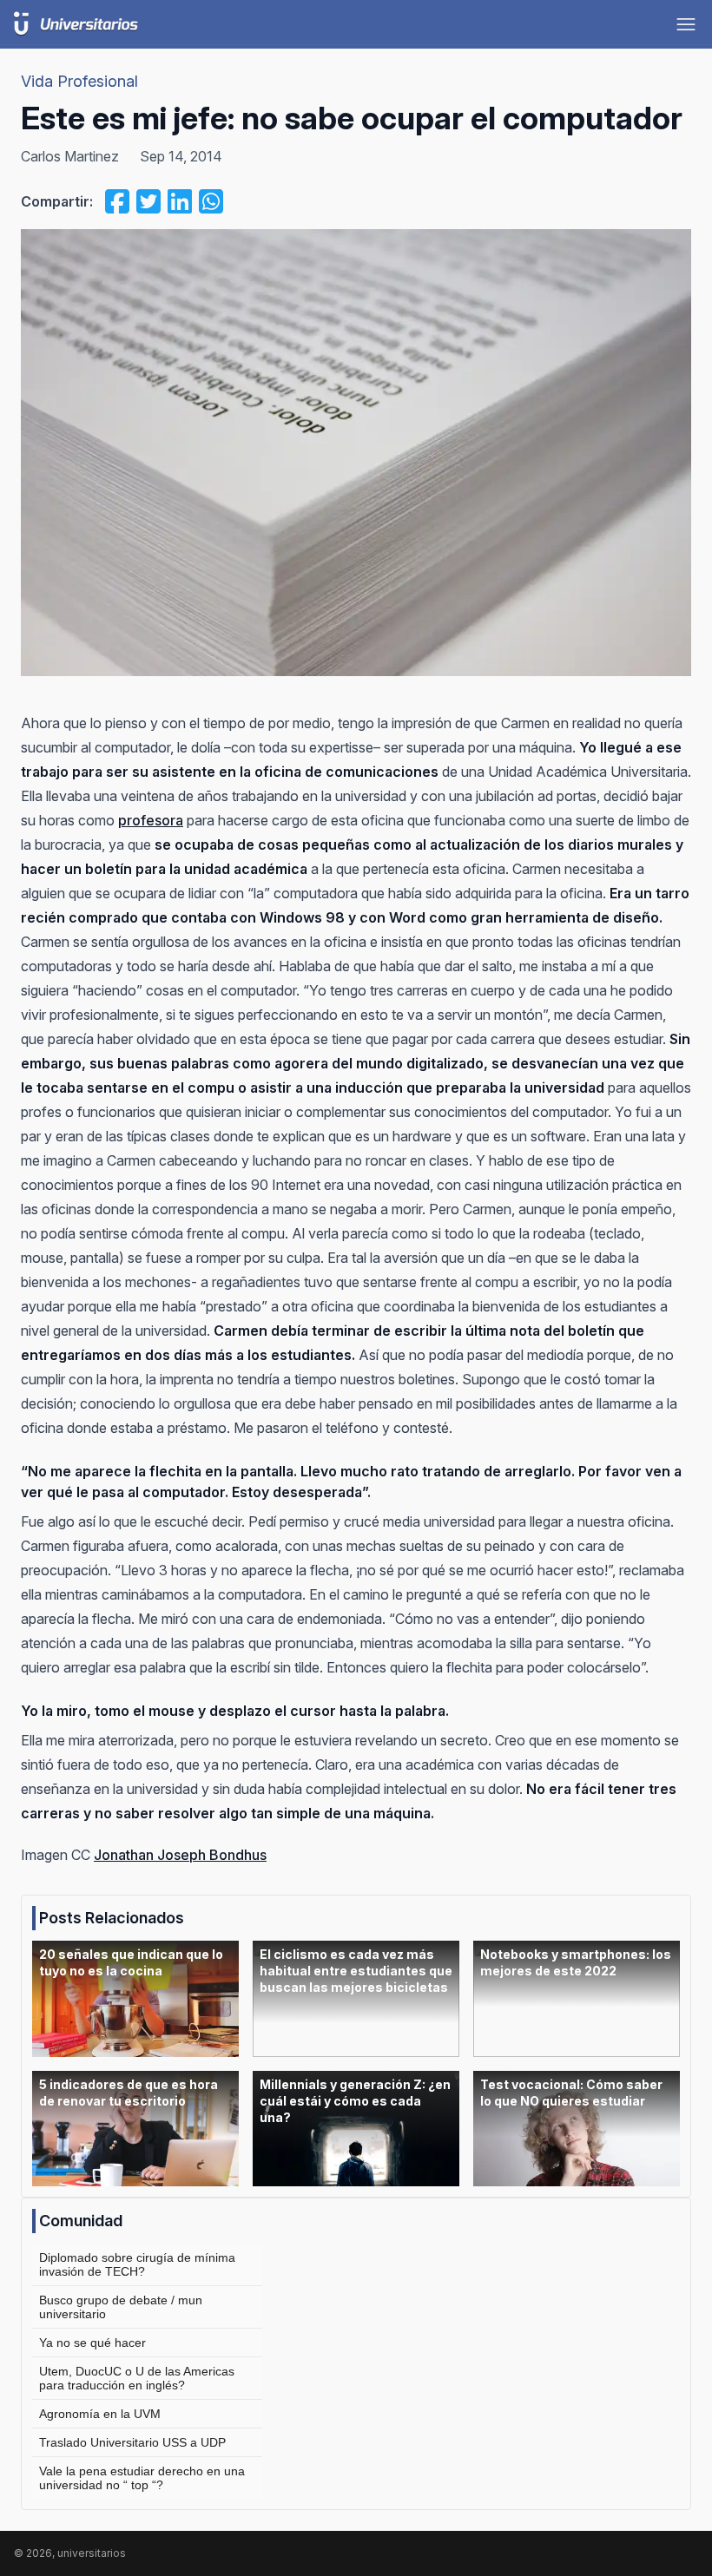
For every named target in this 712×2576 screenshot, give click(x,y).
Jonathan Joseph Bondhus (180, 1855)
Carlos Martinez (70, 156)
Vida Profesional (79, 81)
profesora (151, 820)
